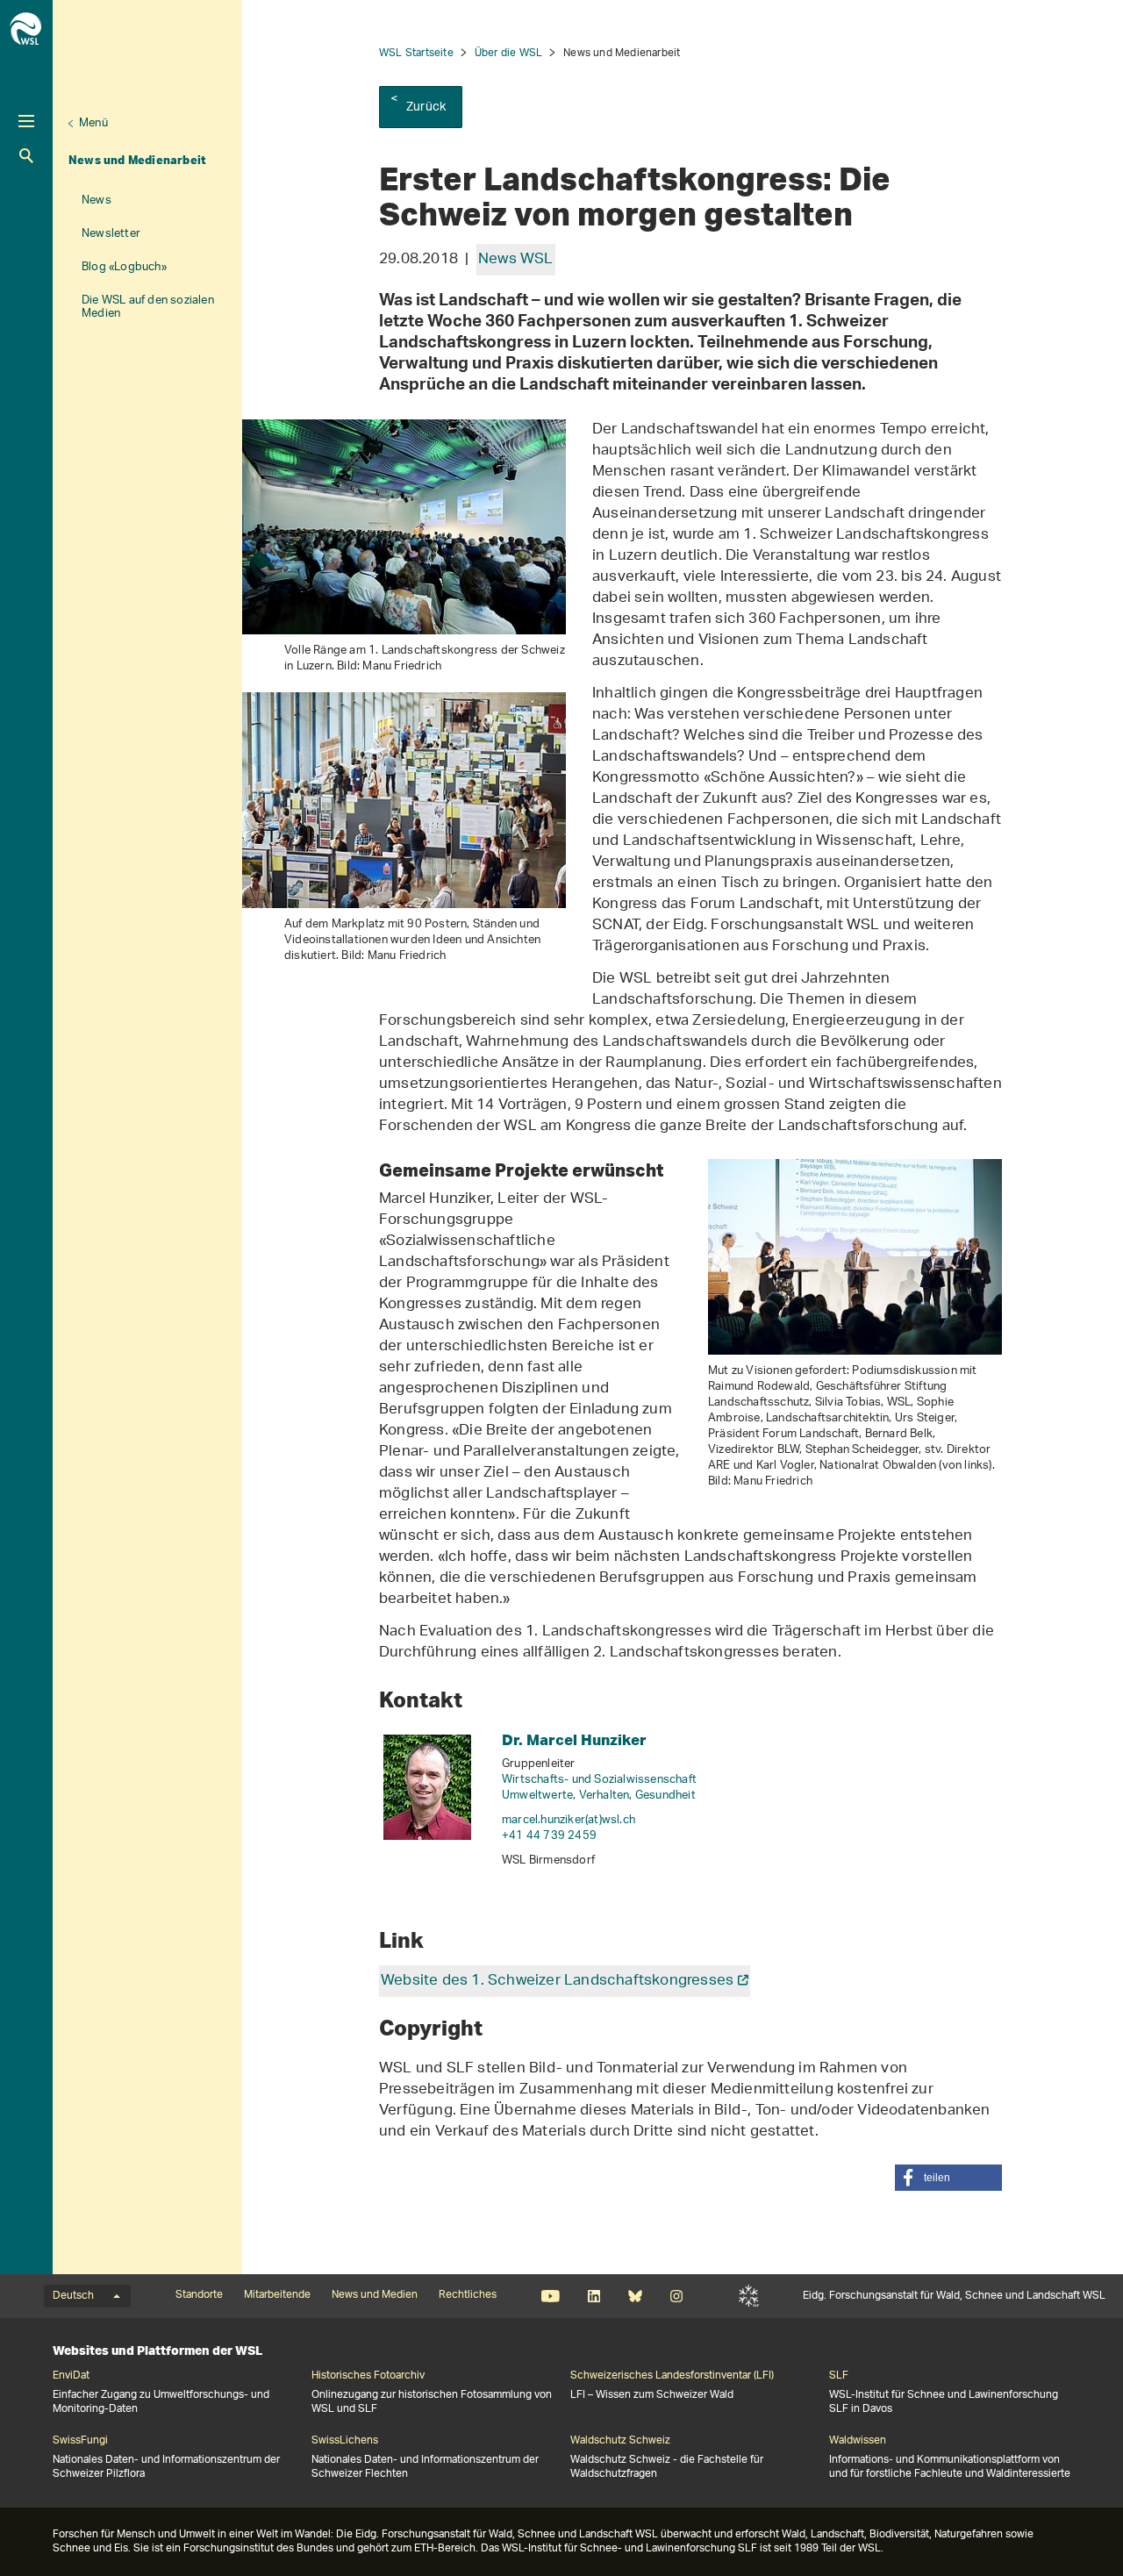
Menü (93, 123)
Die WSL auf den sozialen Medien (148, 307)
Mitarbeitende (277, 2295)
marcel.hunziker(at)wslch (569, 1820)
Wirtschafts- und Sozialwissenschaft (599, 1780)
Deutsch (73, 2296)
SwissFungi (80, 2441)
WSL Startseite (416, 53)
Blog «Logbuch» (124, 267)
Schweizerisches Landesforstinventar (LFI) (672, 2376)
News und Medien (375, 2295)
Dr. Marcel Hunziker (574, 1739)
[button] (948, 2178)
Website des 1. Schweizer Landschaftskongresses (557, 1981)
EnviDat (71, 2376)
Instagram (676, 2296)
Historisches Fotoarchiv (368, 2376)
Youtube (551, 2296)
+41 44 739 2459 (549, 1836)
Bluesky (635, 2296)
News (97, 200)
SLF (749, 2296)
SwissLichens (345, 2441)
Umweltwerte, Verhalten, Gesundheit (599, 1796)
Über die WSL (508, 53)
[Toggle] (26, 121)
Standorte (199, 2295)
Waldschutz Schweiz (620, 2441)
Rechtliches (468, 2295)
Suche (26, 156)
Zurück (426, 107)
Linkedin (594, 2296)
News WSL (516, 260)
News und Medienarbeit (137, 160)
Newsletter (111, 234)
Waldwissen (858, 2441)
